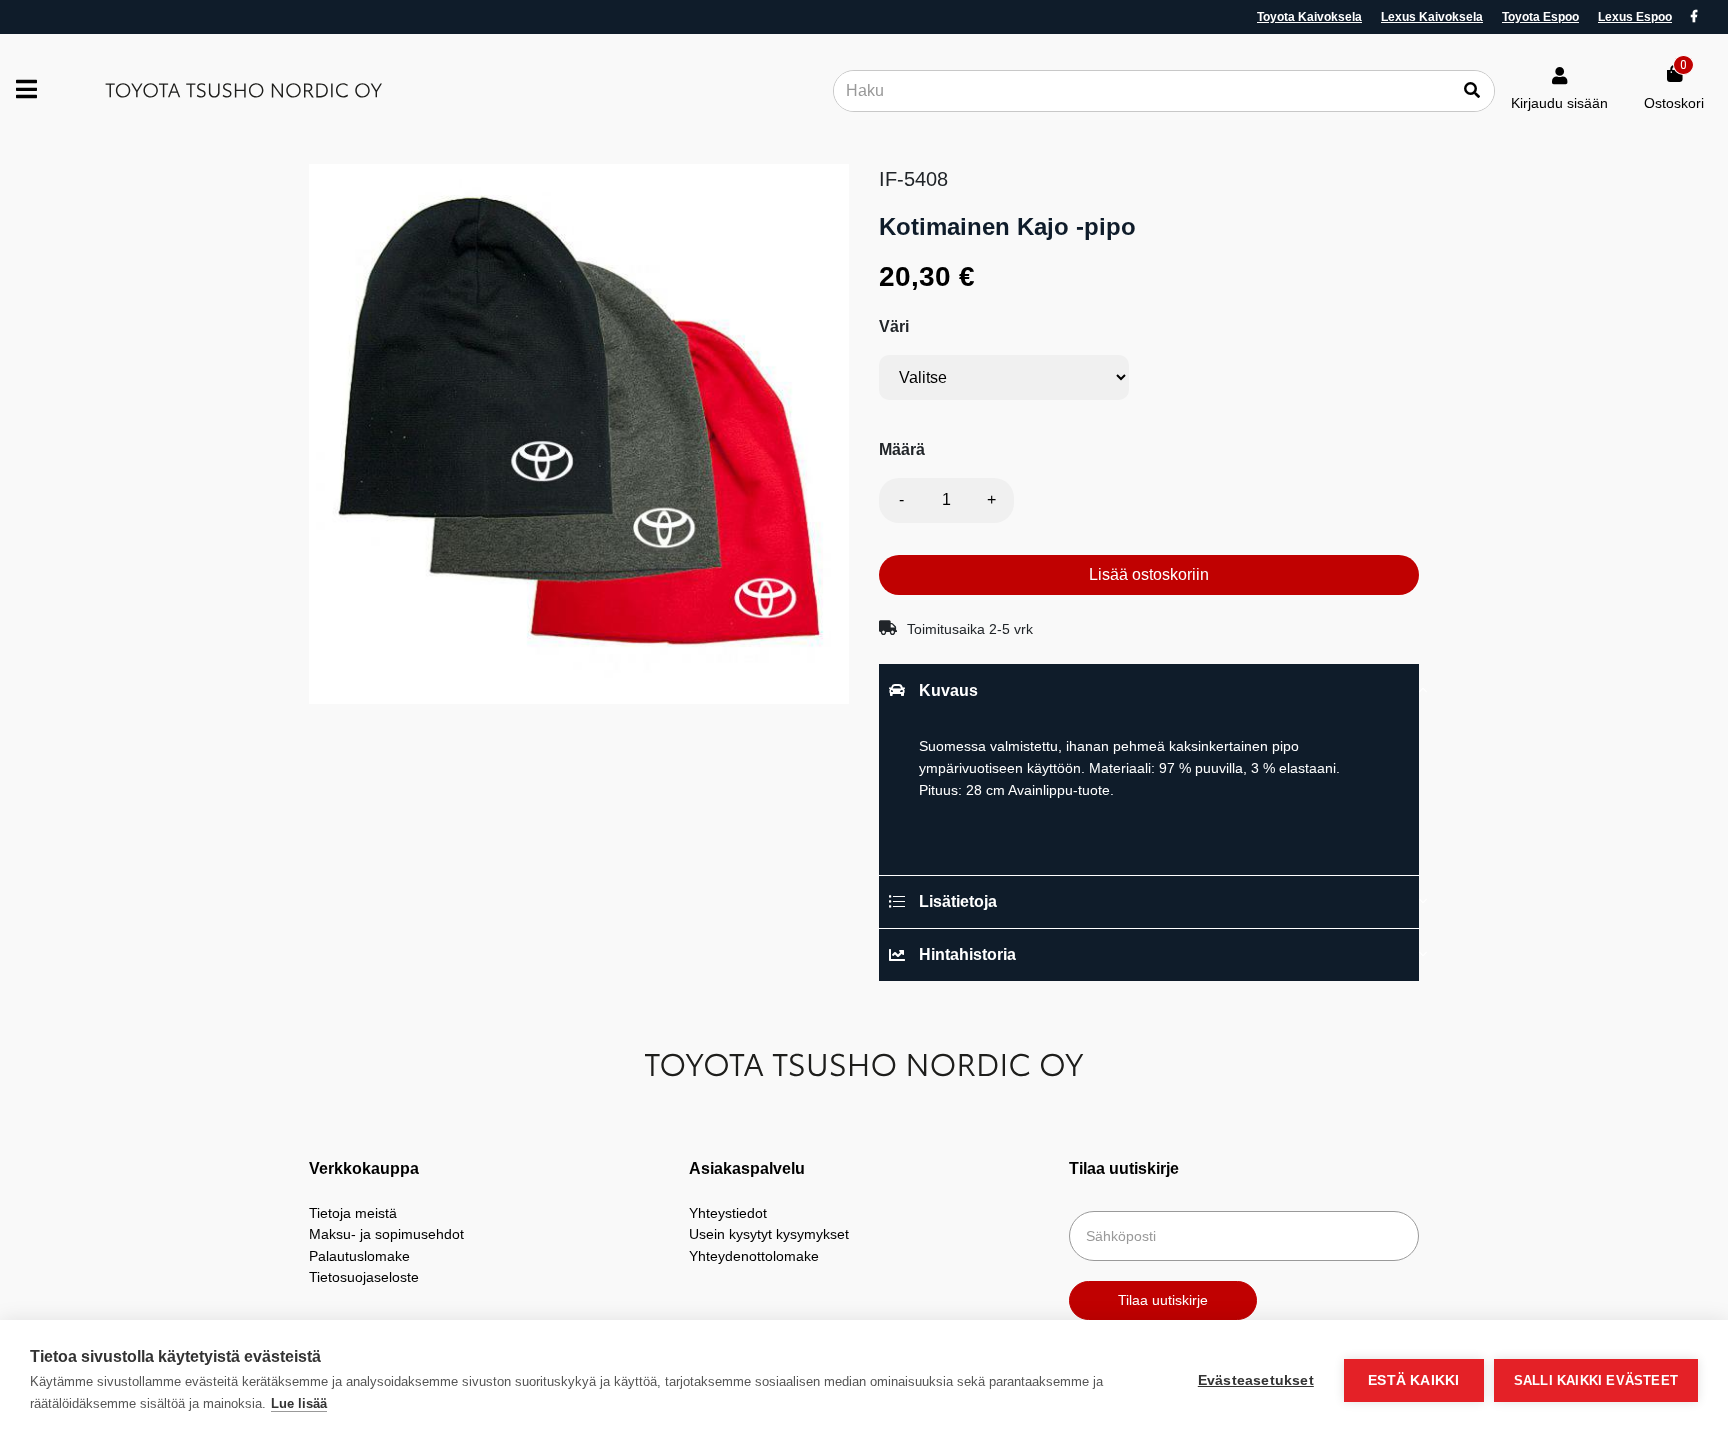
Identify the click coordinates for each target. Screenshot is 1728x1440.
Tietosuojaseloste (364, 1277)
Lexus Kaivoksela (1432, 17)
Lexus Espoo (1635, 17)
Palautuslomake (359, 1256)
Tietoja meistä (353, 1213)
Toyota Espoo (1540, 17)
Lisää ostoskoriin (1149, 574)
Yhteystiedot (728, 1213)
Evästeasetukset (1256, 1380)
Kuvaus (948, 690)
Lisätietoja (958, 901)
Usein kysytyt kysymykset (769, 1234)
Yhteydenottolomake (754, 1256)
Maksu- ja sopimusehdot (386, 1234)
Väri (894, 326)
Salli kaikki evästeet (1596, 1380)
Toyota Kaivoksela (1309, 17)
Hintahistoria (967, 954)
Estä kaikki (1413, 1380)
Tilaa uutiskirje (1163, 1300)
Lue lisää (299, 1403)
